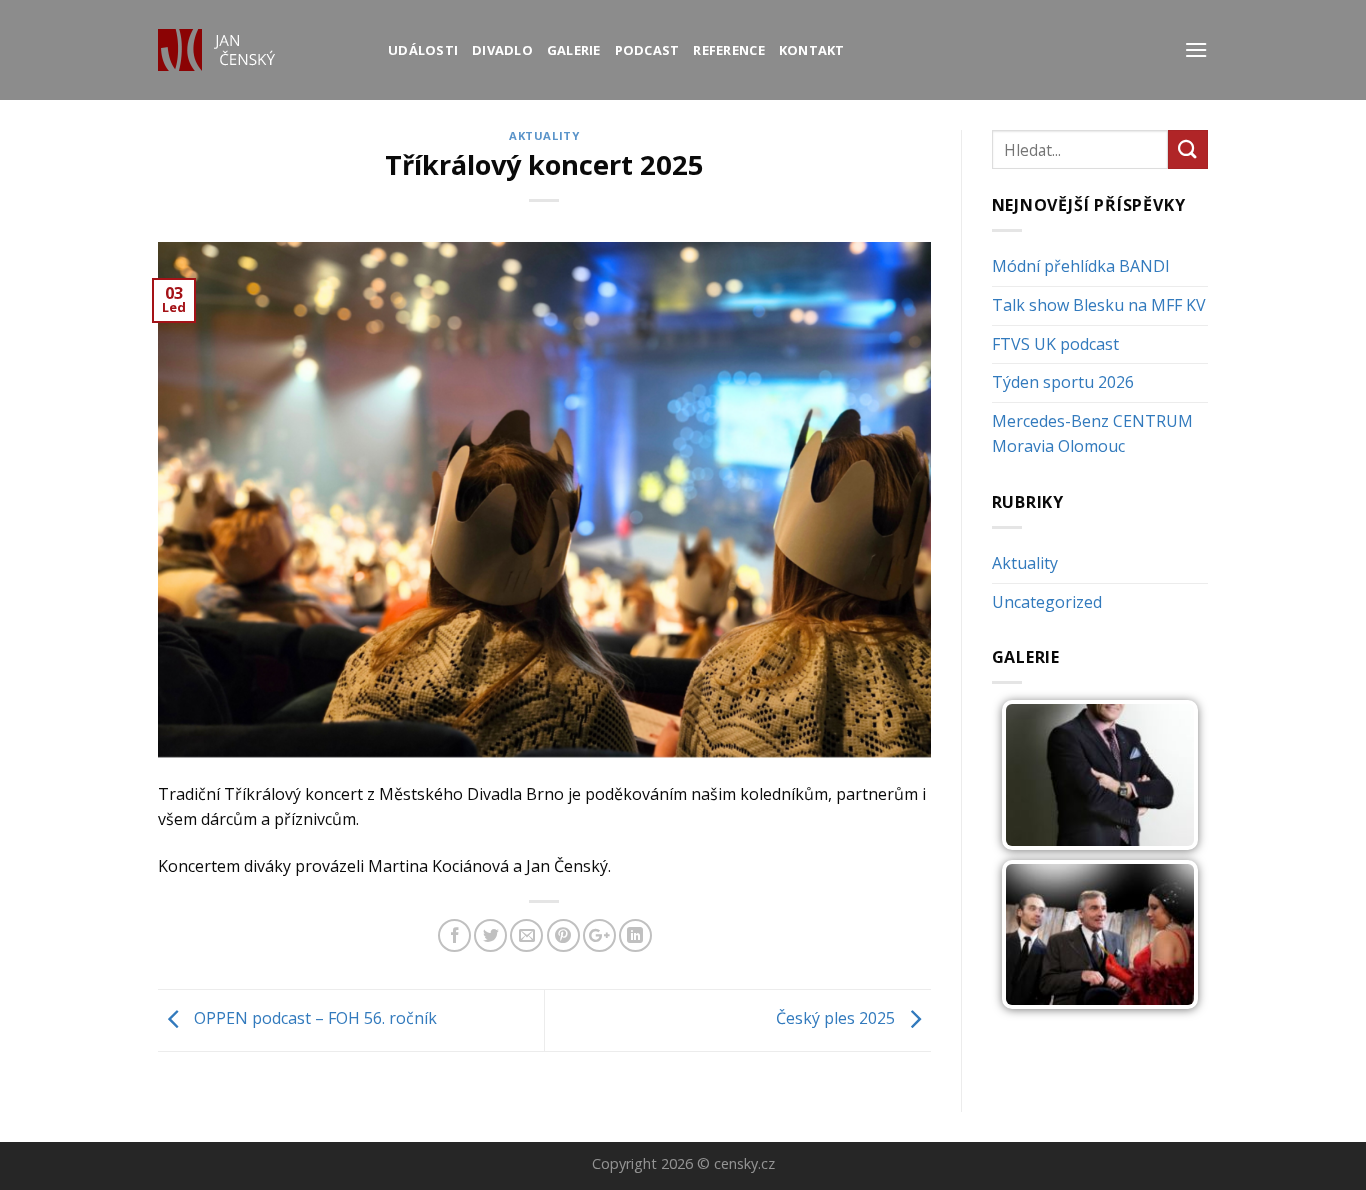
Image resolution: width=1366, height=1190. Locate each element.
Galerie (574, 50)
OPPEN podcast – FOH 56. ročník (313, 1019)
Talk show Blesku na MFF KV (1099, 305)
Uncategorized (1047, 602)
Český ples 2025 (837, 1019)
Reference (728, 50)
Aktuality (544, 135)
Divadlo (502, 50)
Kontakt (812, 50)
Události (423, 50)
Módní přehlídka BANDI (1081, 266)
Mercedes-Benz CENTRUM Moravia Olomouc (1092, 434)
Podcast (647, 50)
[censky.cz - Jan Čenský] (258, 50)
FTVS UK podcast (1055, 344)
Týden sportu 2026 (1063, 382)
